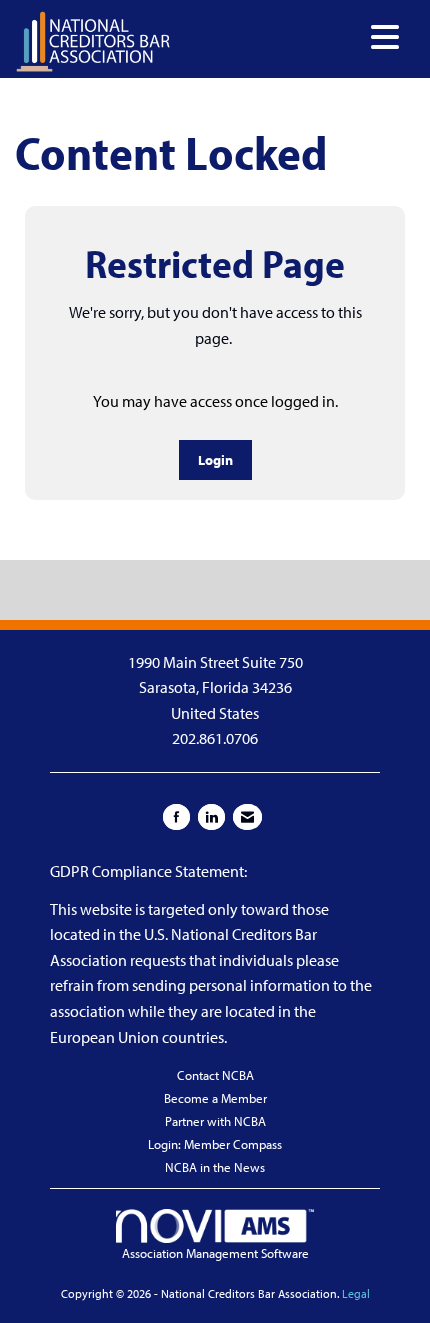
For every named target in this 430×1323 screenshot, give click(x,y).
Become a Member (215, 1098)
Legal (356, 1293)
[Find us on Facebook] (176, 817)
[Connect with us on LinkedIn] (211, 817)
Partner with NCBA (215, 1121)
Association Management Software (215, 1253)
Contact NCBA (215, 1075)
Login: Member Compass (215, 1144)
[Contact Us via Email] (247, 817)
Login (215, 459)
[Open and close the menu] (290, 37)
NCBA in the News (215, 1167)
